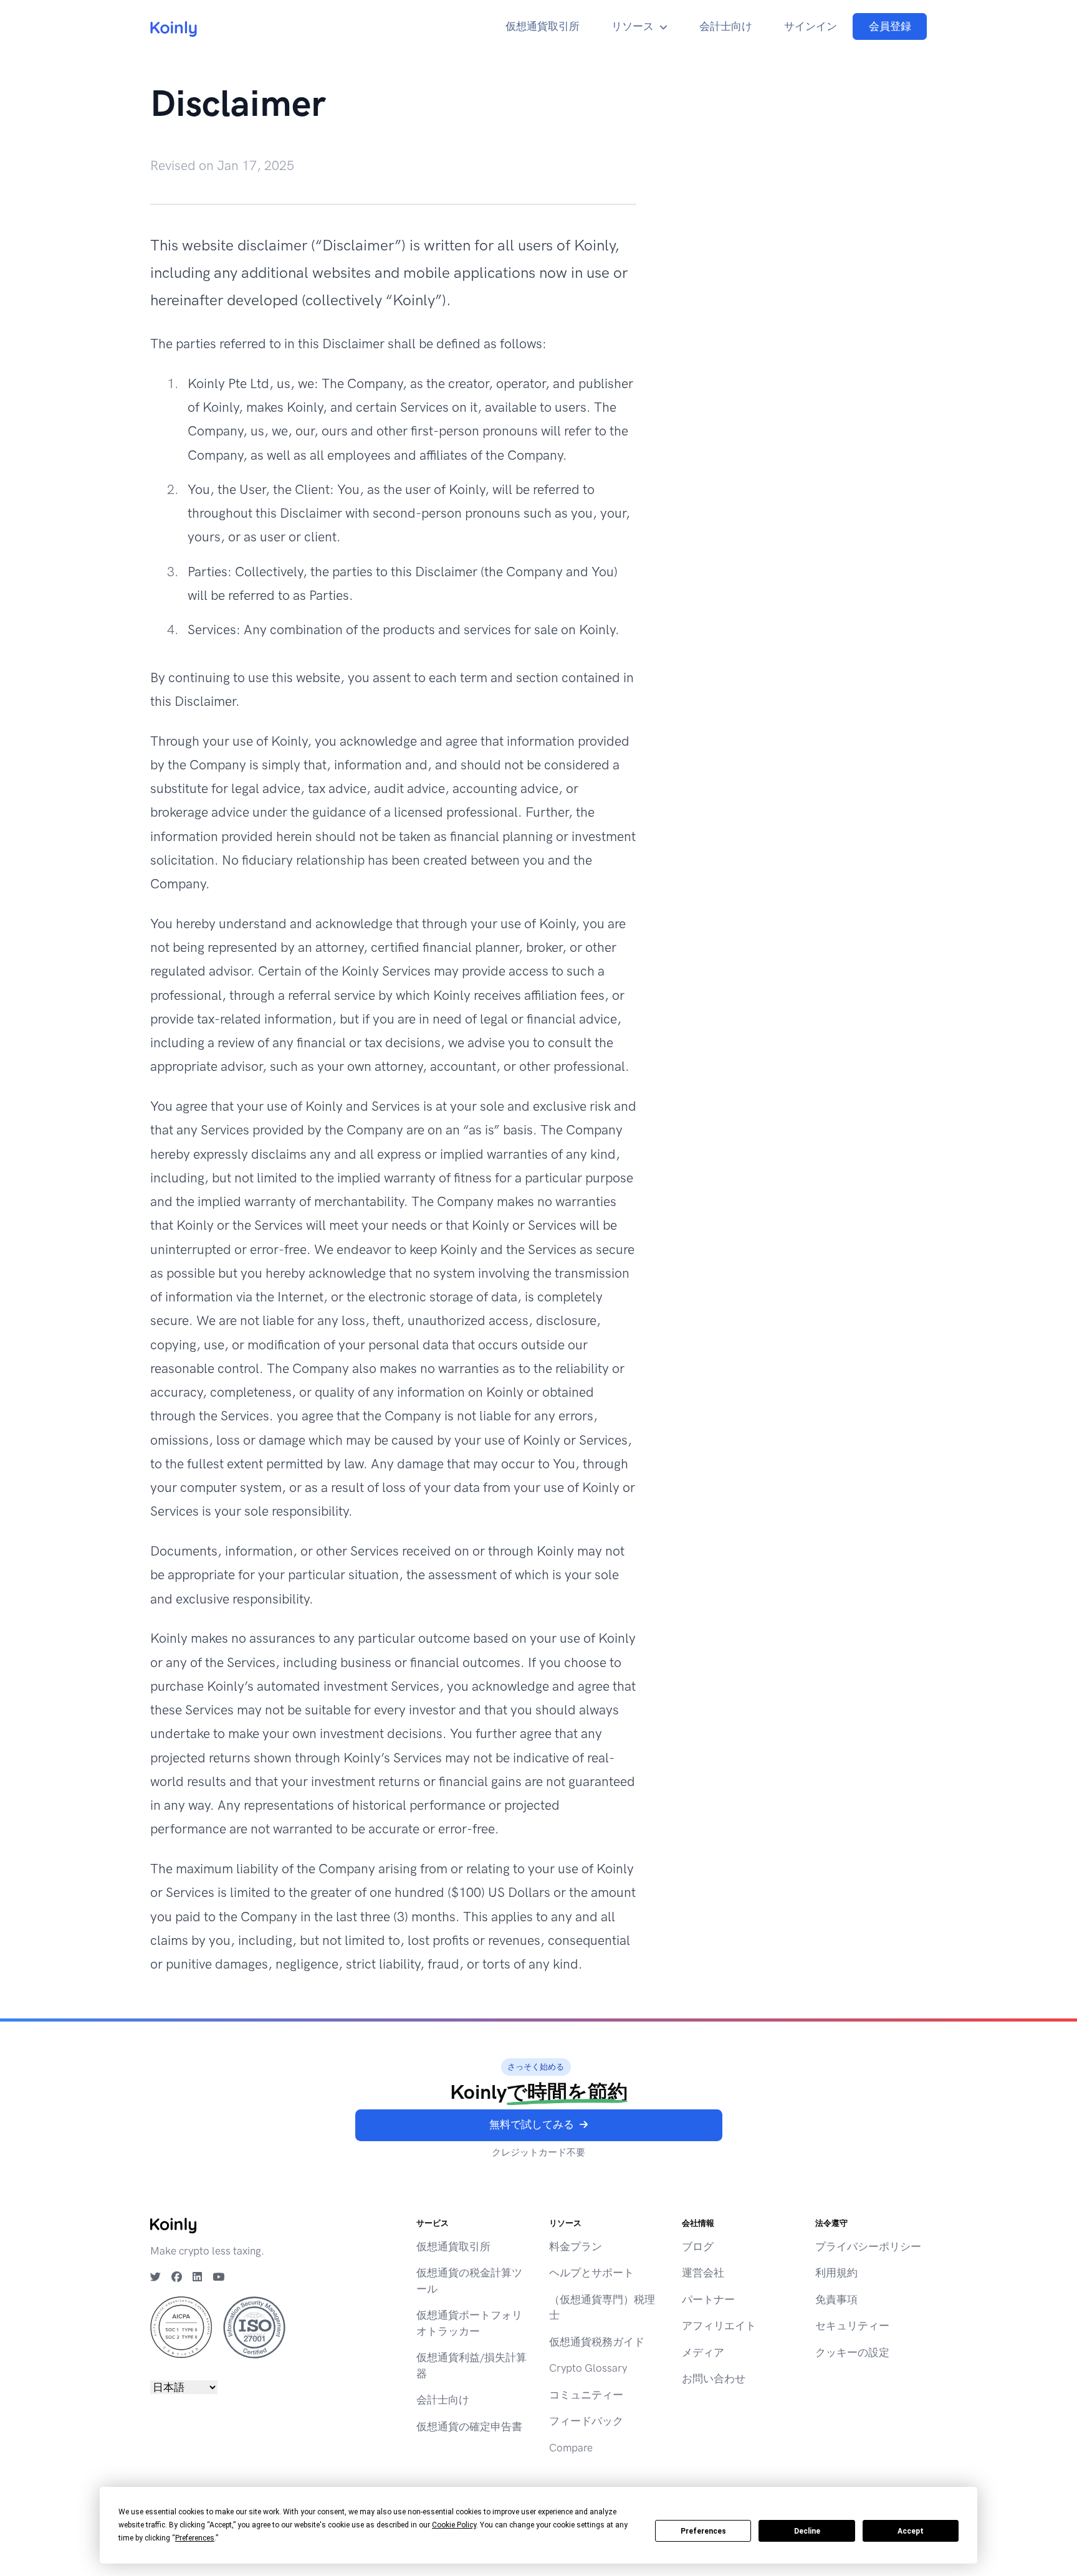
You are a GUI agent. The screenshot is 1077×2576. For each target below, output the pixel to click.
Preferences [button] (195, 2538)
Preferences (703, 2531)
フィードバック (586, 2421)
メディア (703, 2352)
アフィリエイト (719, 2326)
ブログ (698, 2246)
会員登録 (890, 26)
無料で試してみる (532, 2124)
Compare (571, 2448)
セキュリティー (852, 2326)
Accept (911, 2531)
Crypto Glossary (588, 2368)
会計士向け (726, 26)
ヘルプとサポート (591, 2273)
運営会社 (703, 2273)
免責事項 (836, 2299)
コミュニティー (586, 2395)
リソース (633, 26)
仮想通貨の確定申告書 (469, 2426)
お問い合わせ (714, 2379)
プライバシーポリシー (868, 2246)
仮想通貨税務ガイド (597, 2342)
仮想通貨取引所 (543, 26)
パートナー (708, 2299)
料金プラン (576, 2246)
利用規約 (836, 2273)
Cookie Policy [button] (454, 2525)
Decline (807, 2531)
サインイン (811, 26)
